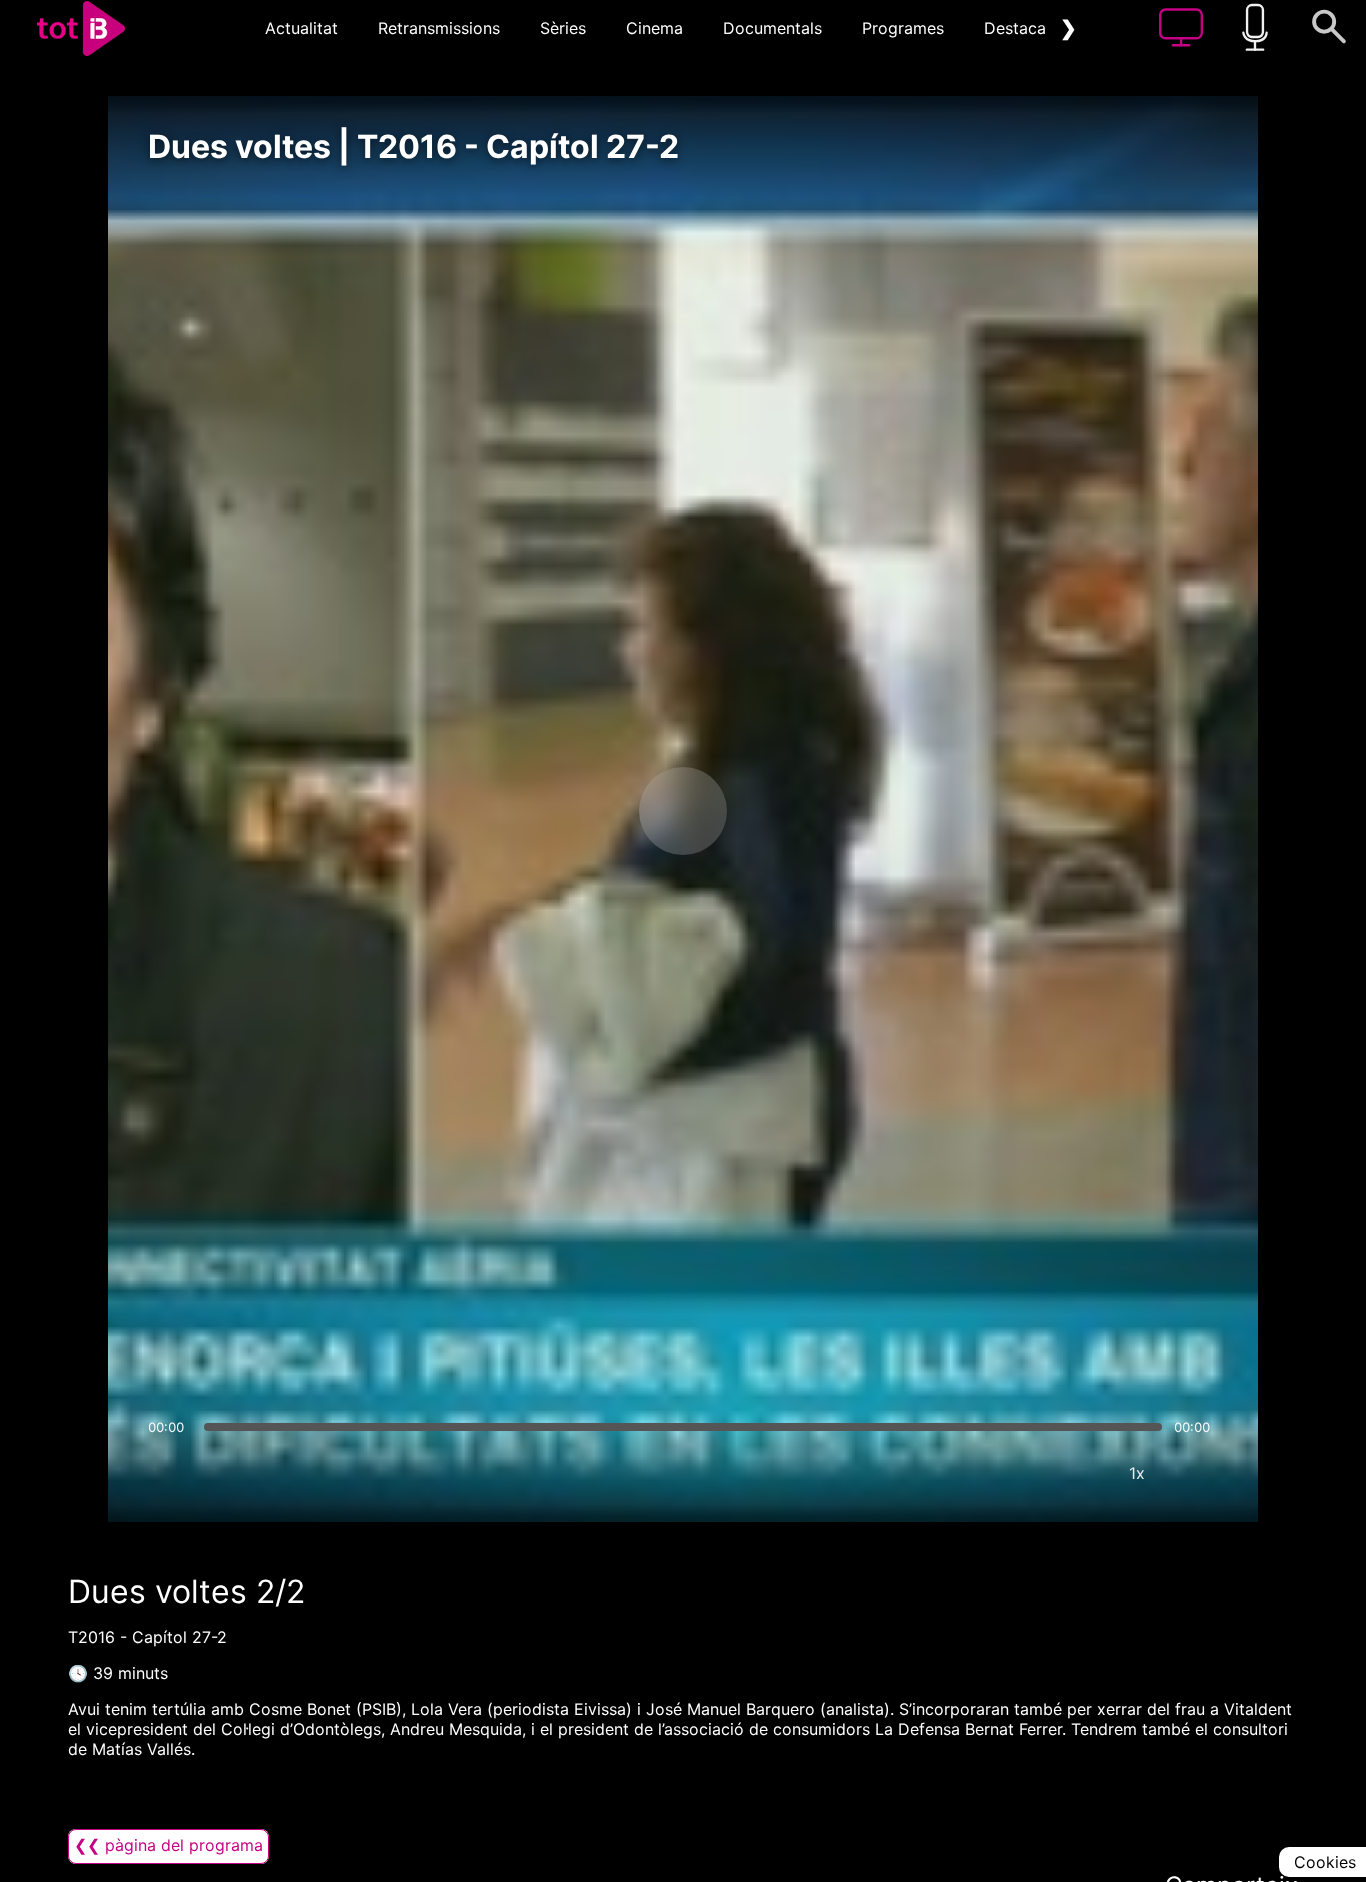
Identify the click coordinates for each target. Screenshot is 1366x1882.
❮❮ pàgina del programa (168, 1845)
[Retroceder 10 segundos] (578, 811)
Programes (903, 28)
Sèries (563, 28)
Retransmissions (439, 28)
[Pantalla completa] (1197, 1473)
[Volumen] (169, 1473)
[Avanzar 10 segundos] (788, 811)
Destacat (1018, 28)
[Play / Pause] (683, 811)
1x (1137, 1473)
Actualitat (301, 28)
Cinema (654, 28)
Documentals (772, 28)
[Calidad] (1077, 1473)
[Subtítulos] (1017, 1473)
